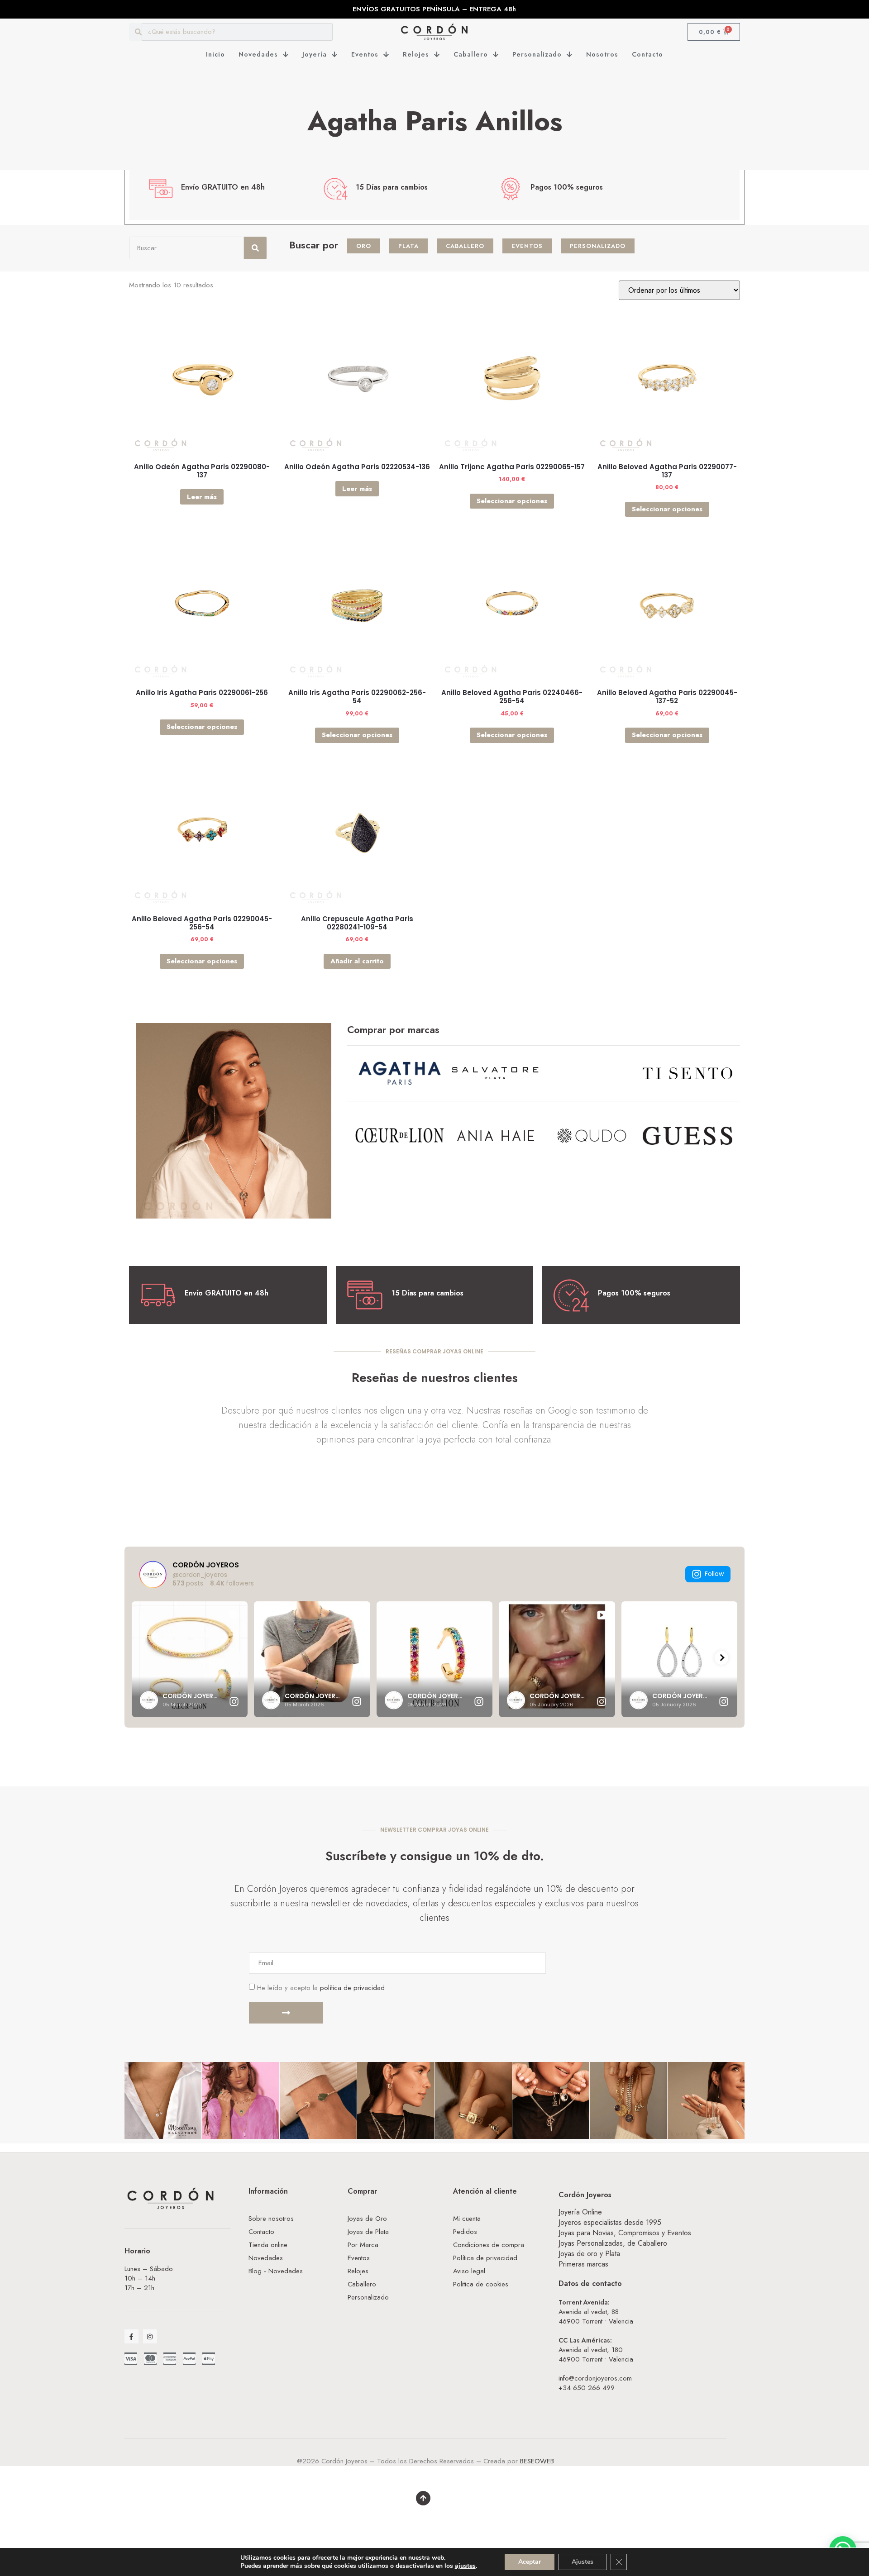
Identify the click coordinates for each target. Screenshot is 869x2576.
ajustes (465, 2566)
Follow (714, 1574)
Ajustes (583, 2562)
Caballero (471, 54)
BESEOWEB (537, 2461)
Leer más (202, 497)
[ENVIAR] (286, 2013)
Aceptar (530, 2562)
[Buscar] (255, 248)
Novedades (258, 54)
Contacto (647, 54)
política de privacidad (352, 1988)
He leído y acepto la (321, 1988)
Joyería (315, 54)
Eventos (365, 54)
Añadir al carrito (357, 961)
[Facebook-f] (131, 2336)
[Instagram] (150, 2336)
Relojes (416, 54)
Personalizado (537, 54)
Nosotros (602, 54)
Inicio (215, 54)
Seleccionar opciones (512, 501)
